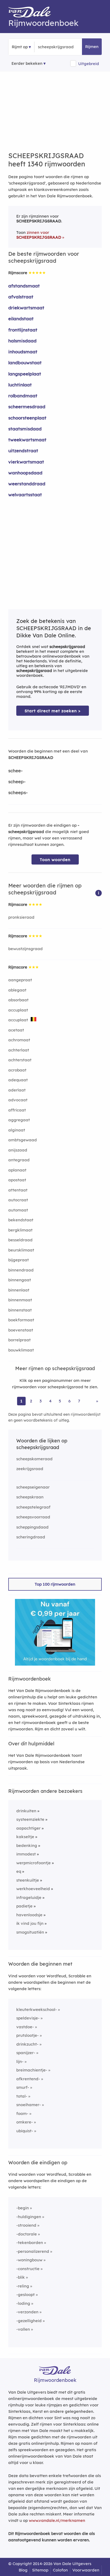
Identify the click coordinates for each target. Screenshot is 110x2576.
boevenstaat (21, 1330)
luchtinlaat (20, 385)
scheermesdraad (27, 407)
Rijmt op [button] (20, 47)
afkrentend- (28, 2079)
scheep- (17, 781)
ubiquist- (25, 2131)
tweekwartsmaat (27, 440)
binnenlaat (19, 1290)
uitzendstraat (23, 451)
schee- (15, 771)
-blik (21, 2277)
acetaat (16, 1030)
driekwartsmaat (26, 308)
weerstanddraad (27, 484)
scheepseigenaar (33, 1487)
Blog (23, 2570)
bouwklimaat (21, 1350)
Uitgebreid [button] (89, 64)
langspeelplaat (25, 374)
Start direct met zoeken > (53, 711)
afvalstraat (21, 297)
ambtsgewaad (23, 1140)
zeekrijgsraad (30, 1469)
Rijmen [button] (92, 47)
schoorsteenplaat (27, 418)
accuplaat (18, 1010)
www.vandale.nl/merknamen (57, 2520)
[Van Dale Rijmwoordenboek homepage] (32, 13)
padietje (24, 1906)
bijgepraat (19, 1260)
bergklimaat (20, 1230)
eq (19, 1871)
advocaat (18, 1100)
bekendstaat (21, 1220)
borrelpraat (19, 1340)
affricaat (17, 1110)
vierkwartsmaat (26, 462)
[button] (99, 893)
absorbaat (18, 1000)
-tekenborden (30, 2243)
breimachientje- (32, 2070)
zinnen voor (39, 235)
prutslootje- (27, 2035)
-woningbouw (29, 2260)
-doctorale (27, 2234)
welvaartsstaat (25, 495)
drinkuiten (26, 1811)
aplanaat (17, 1170)
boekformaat (21, 1320)
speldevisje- (28, 2018)
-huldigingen (29, 2217)
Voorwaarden (86, 2570)
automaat (18, 1210)
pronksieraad (21, 917)
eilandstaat (21, 319)
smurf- (23, 2087)
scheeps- (18, 792)
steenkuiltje (28, 1880)
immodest (26, 1854)
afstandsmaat (24, 286)
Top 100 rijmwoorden (55, 1584)
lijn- (20, 2061)
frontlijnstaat (23, 330)
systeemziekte (30, 1819)
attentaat (18, 1190)
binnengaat (20, 1280)
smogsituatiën (30, 1932)
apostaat (17, 1180)
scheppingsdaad (32, 1527)
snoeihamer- (29, 2105)
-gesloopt (25, 2295)
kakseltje (25, 1837)
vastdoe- (25, 2027)
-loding (23, 2303)
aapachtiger (28, 1828)
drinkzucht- (27, 2044)
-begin (23, 2208)
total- (22, 2096)
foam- (22, 2113)
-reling (23, 2286)
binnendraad (21, 1270)
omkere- (25, 2122)
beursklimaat (21, 1250)
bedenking (27, 1845)
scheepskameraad (34, 1459)
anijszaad (18, 1150)
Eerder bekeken (27, 63)
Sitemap (40, 2570)
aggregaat (19, 1120)
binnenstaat (20, 1310)
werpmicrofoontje (34, 1863)
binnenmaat (20, 1300)
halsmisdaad (22, 341)
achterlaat (19, 1050)
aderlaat (17, 1090)
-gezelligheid (29, 2321)
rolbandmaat (23, 396)
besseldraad (20, 1240)
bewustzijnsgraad (25, 949)
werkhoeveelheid (33, 1889)
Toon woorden (55, 860)
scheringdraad (31, 1537)
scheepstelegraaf (33, 1507)
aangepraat (20, 980)
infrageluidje (29, 1897)
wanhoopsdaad (25, 473)
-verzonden (27, 2312)
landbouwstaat (25, 363)
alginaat (17, 1130)
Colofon (60, 2570)
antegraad (19, 1160)
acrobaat (17, 1070)
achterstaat (20, 1060)
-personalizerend (33, 2251)
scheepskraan (30, 1497)
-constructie (28, 2269)
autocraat (18, 1200)
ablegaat (17, 990)
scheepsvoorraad (33, 1517)
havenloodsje (29, 1915)
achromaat (19, 1040)
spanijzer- (26, 2053)
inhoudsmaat (23, 352)
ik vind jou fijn (30, 1923)
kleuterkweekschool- (37, 2009)
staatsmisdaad (25, 429)
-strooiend (26, 2225)
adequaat (18, 1080)
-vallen (23, 2329)
